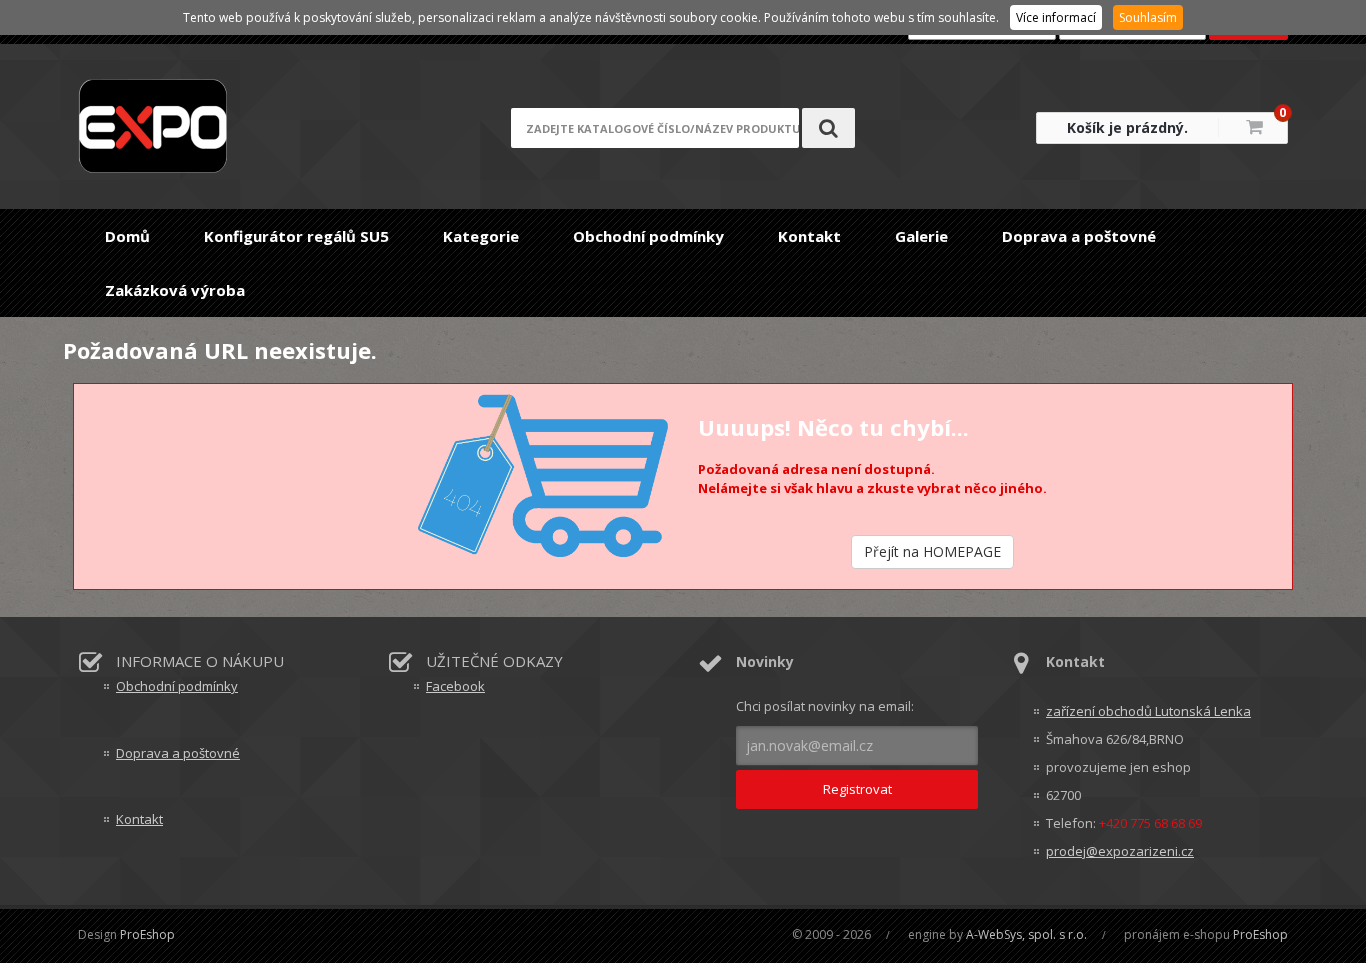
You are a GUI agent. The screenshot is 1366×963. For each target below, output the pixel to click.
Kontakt (809, 236)
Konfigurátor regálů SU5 (296, 236)
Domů (127, 236)
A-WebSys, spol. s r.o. (1026, 934)
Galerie (921, 236)
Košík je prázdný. (1127, 127)
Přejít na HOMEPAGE (932, 551)
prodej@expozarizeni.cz (1120, 851)
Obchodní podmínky (648, 236)
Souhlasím (1148, 17)
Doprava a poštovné (1079, 236)
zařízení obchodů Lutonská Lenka (1148, 711)
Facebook (455, 686)
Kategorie (481, 236)
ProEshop (147, 934)
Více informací (1056, 17)
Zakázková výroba (175, 290)
